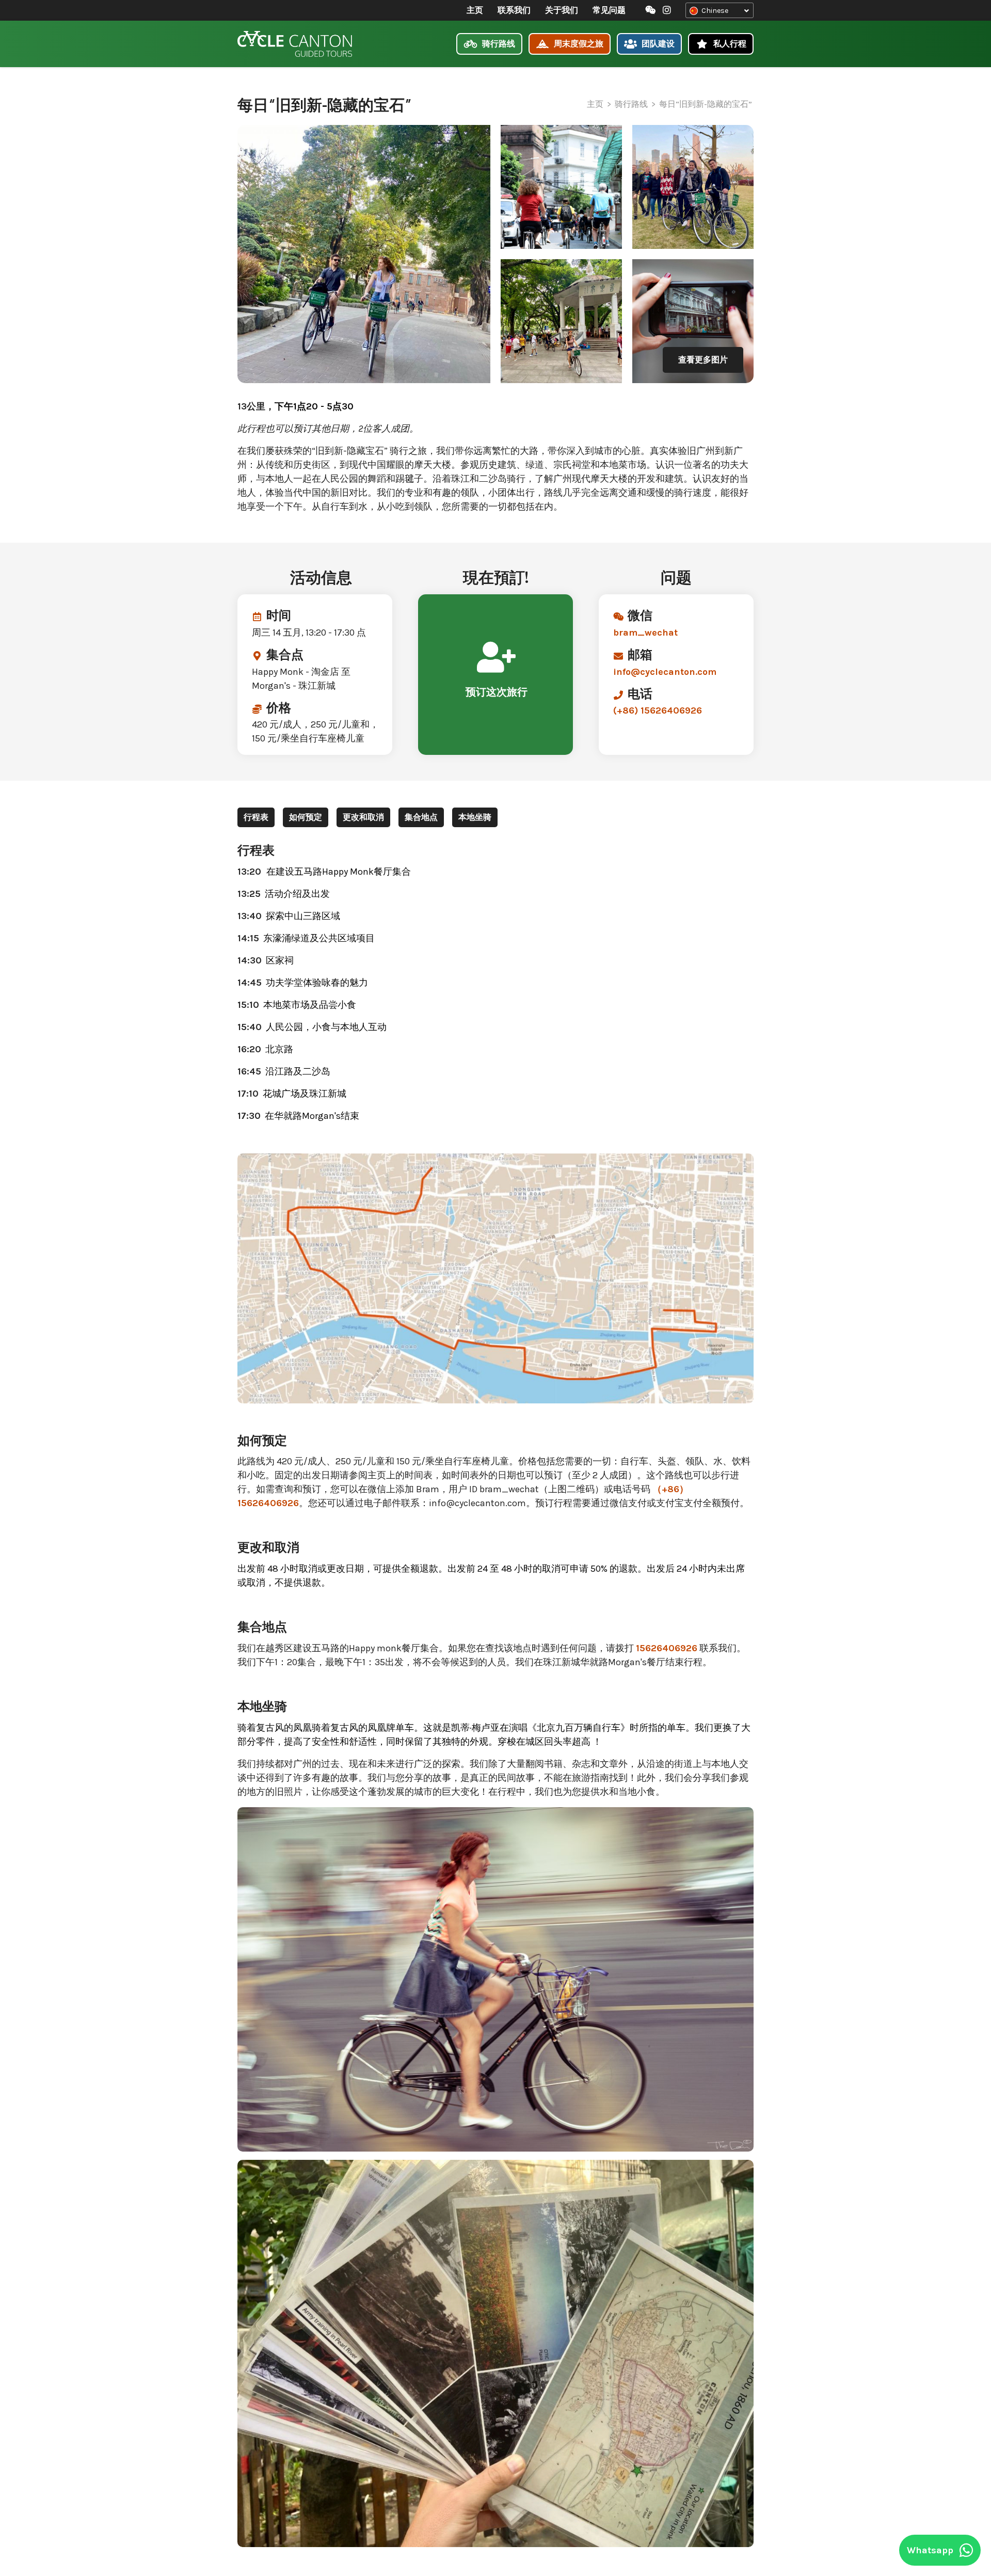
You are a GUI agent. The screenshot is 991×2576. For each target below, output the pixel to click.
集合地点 (421, 817)
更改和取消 (363, 817)
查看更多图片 (703, 360)
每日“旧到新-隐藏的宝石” (706, 104)
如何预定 (306, 817)
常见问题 (609, 10)
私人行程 (729, 44)
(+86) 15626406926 (658, 710)
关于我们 (562, 10)
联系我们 (514, 10)
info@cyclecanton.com (665, 672)
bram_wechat (645, 633)
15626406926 (667, 1648)
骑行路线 (498, 44)
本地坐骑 (475, 817)
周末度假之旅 (578, 44)
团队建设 (657, 44)
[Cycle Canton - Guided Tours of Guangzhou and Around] (295, 44)
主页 (475, 10)
